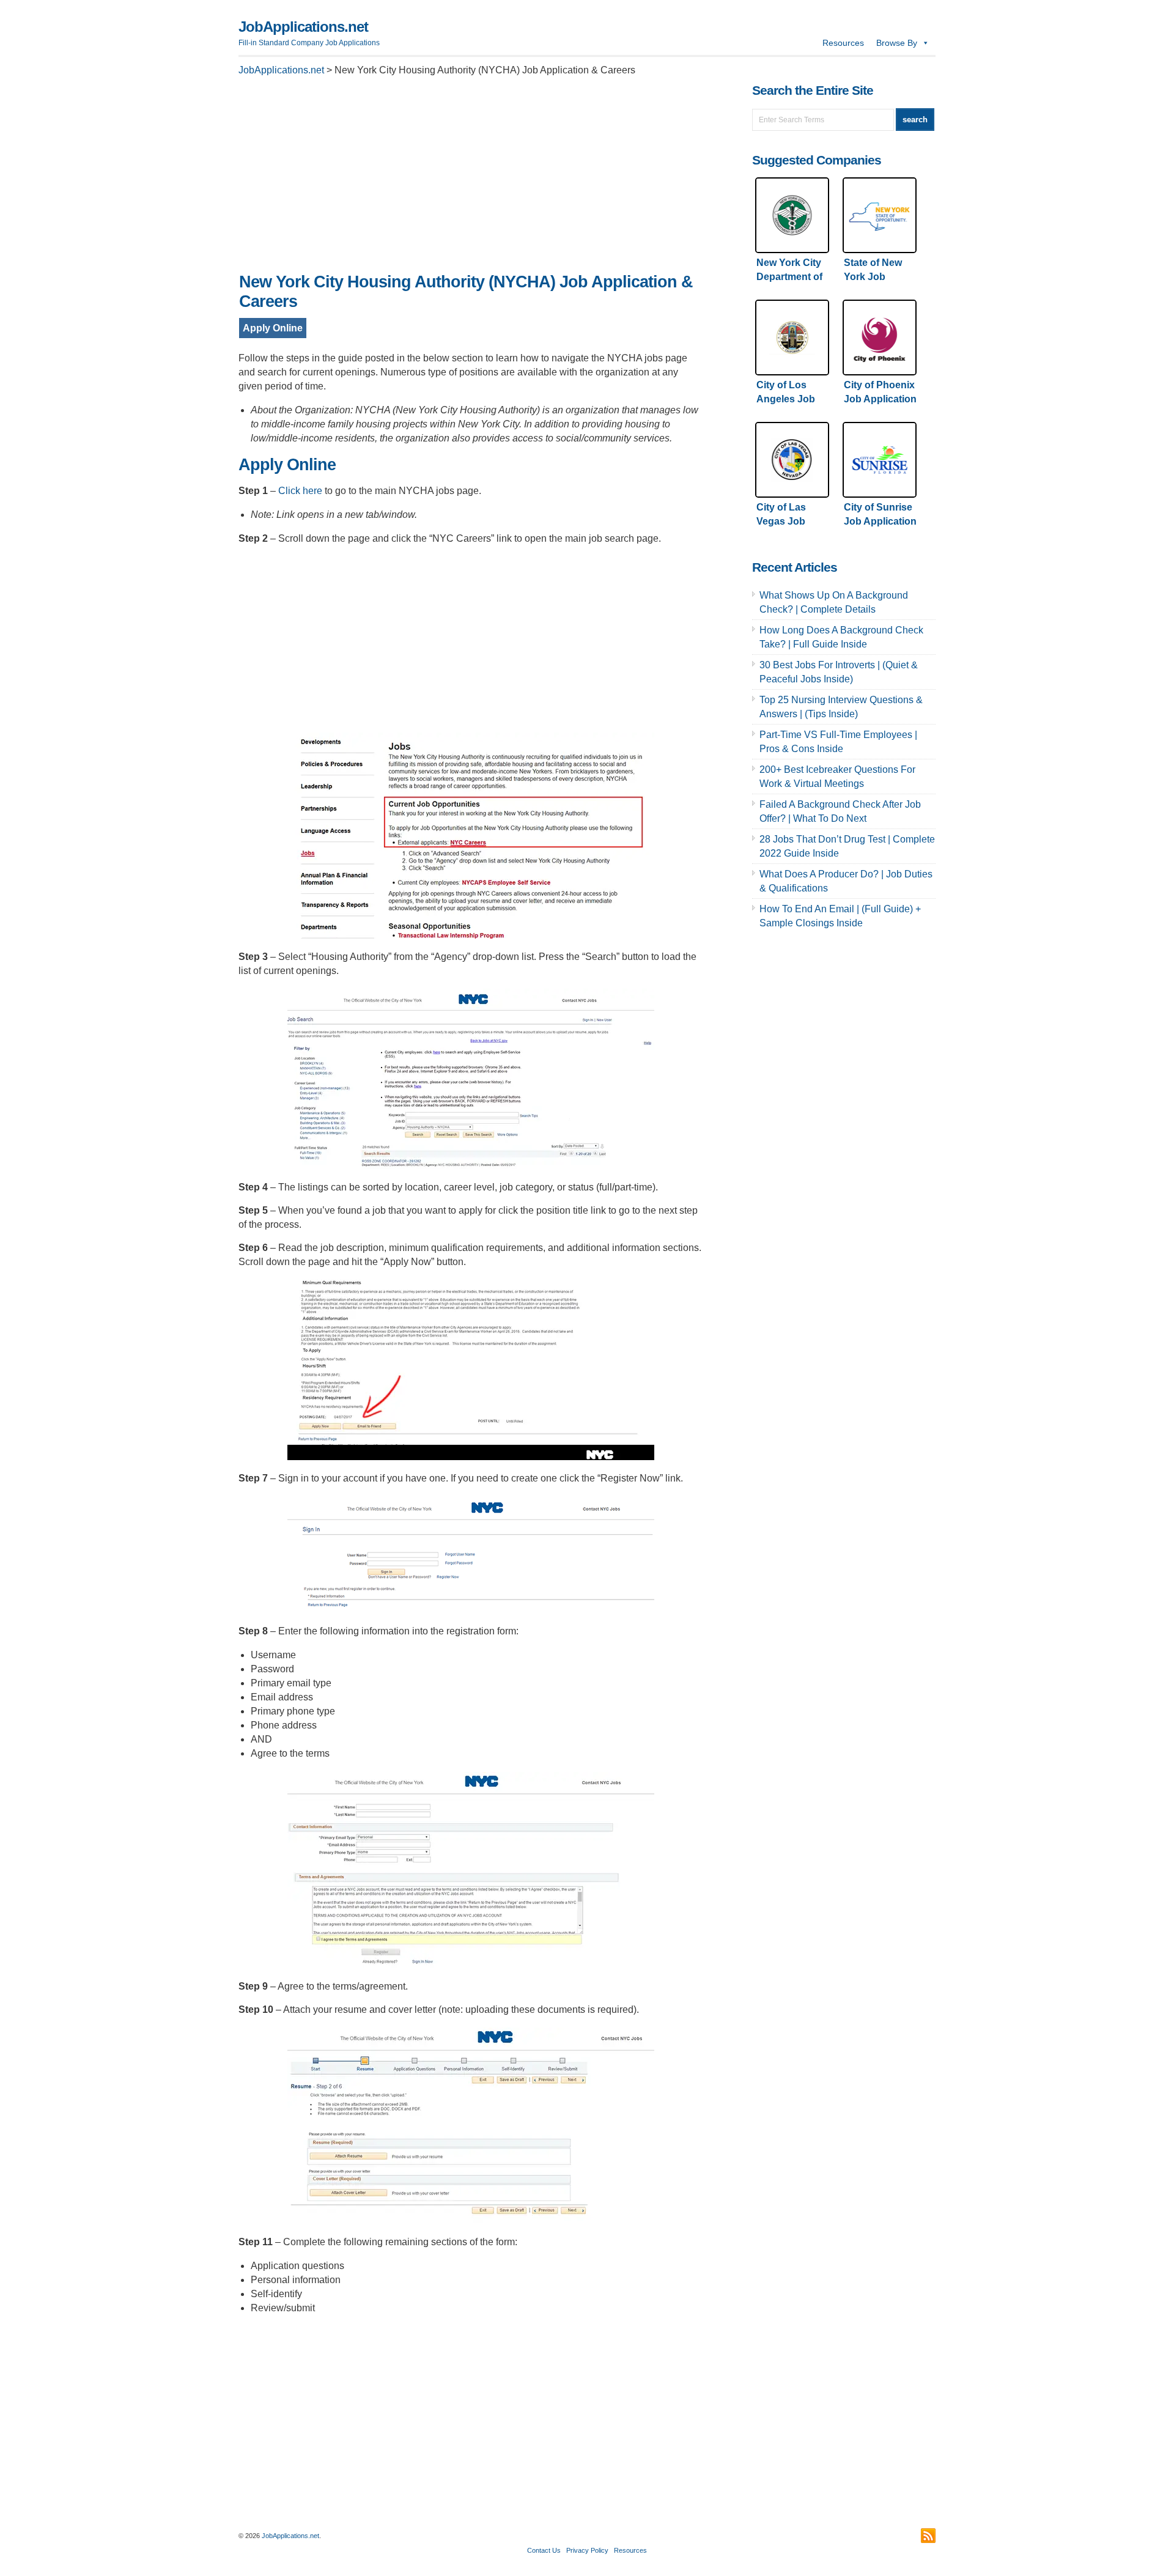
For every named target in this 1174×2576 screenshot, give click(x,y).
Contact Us (544, 2550)
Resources (843, 43)
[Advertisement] (471, 178)
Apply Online (273, 328)
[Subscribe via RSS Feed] (928, 2536)
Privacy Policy (587, 2550)
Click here (300, 491)
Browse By (897, 43)
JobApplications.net (303, 27)
